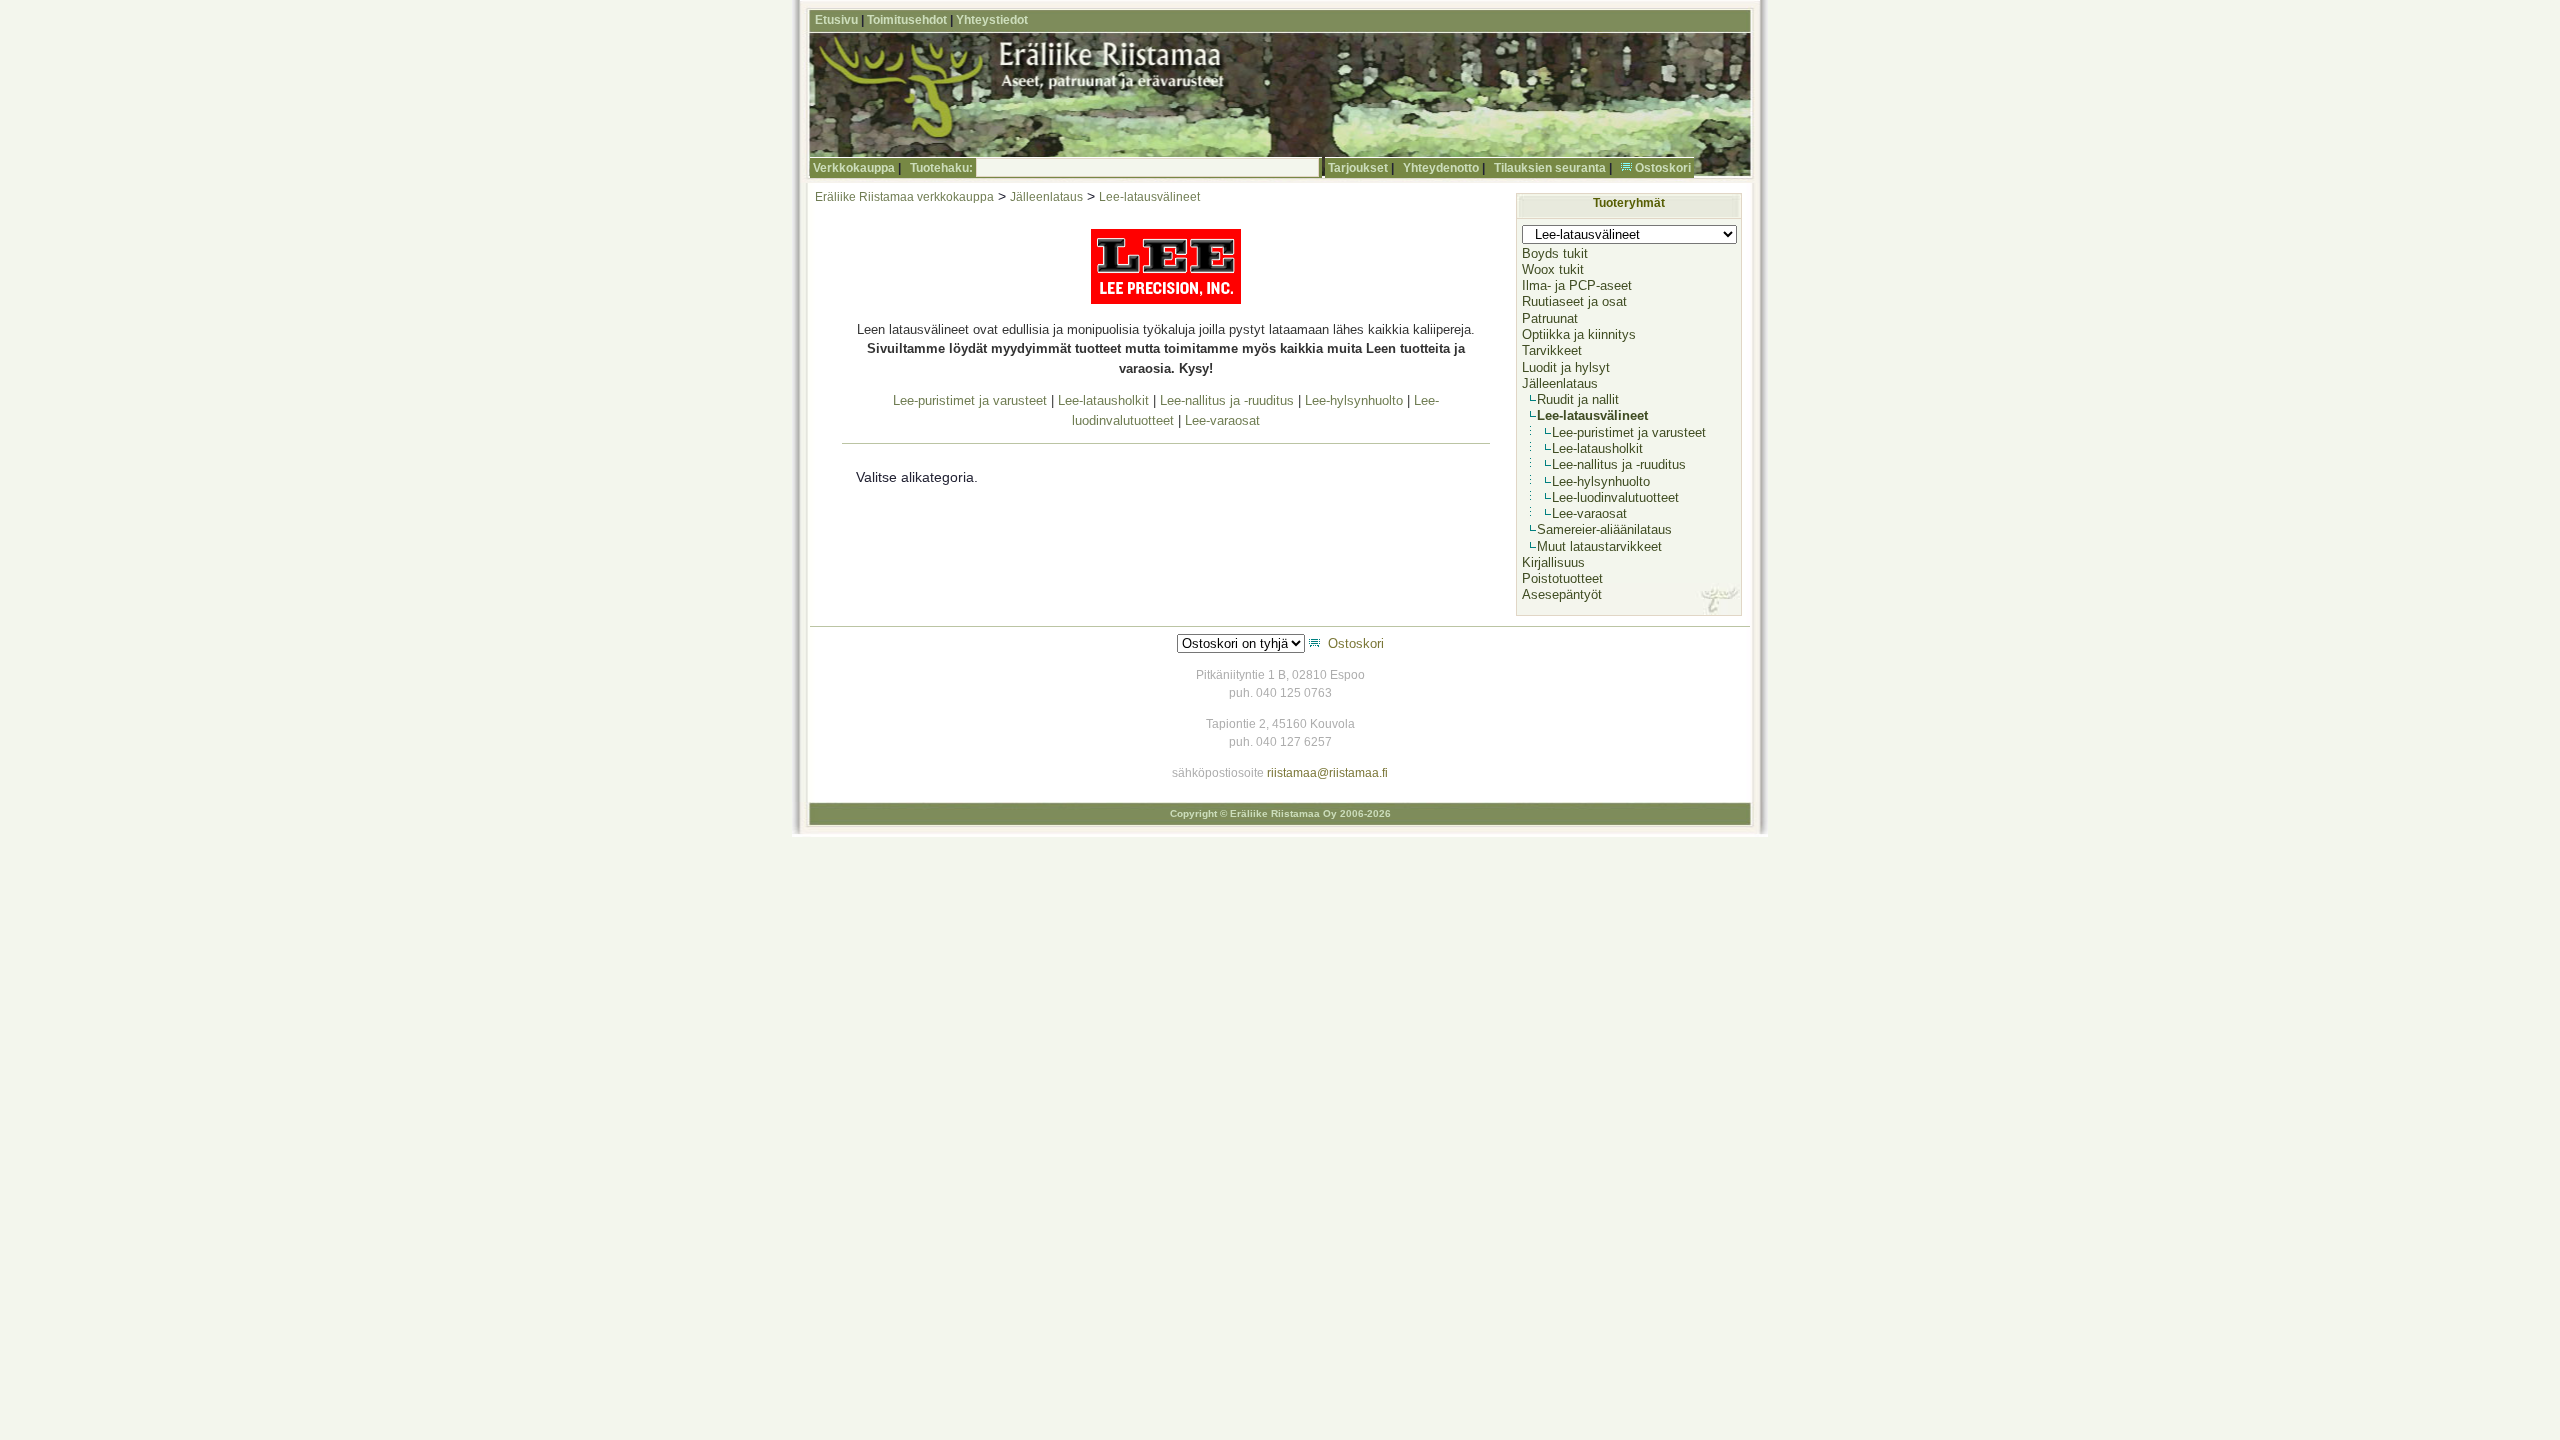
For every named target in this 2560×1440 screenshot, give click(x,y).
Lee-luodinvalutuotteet (1615, 497)
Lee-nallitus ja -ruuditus (1227, 400)
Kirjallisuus (1553, 562)
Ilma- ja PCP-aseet (1577, 285)
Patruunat (1550, 318)
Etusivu (836, 20)
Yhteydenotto (1441, 168)
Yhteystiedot (992, 20)
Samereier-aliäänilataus (1604, 529)
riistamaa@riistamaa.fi (1327, 773)
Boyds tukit (1555, 253)
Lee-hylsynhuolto (1354, 400)
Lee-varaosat (1222, 420)
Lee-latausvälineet (1149, 197)
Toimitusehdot (907, 20)
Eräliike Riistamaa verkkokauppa (904, 197)
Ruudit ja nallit (1578, 399)
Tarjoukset (1358, 168)
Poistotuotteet (1562, 578)
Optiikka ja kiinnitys (1579, 334)
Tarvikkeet (1552, 350)
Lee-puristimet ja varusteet (970, 400)
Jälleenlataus (1046, 197)
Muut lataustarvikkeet (1599, 546)
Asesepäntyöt (1562, 594)
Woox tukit (1553, 269)
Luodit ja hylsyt (1566, 367)
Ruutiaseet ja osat (1574, 301)
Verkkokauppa (854, 168)
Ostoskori (1663, 168)
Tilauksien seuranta (1550, 168)
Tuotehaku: (941, 168)
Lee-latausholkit (1103, 400)
